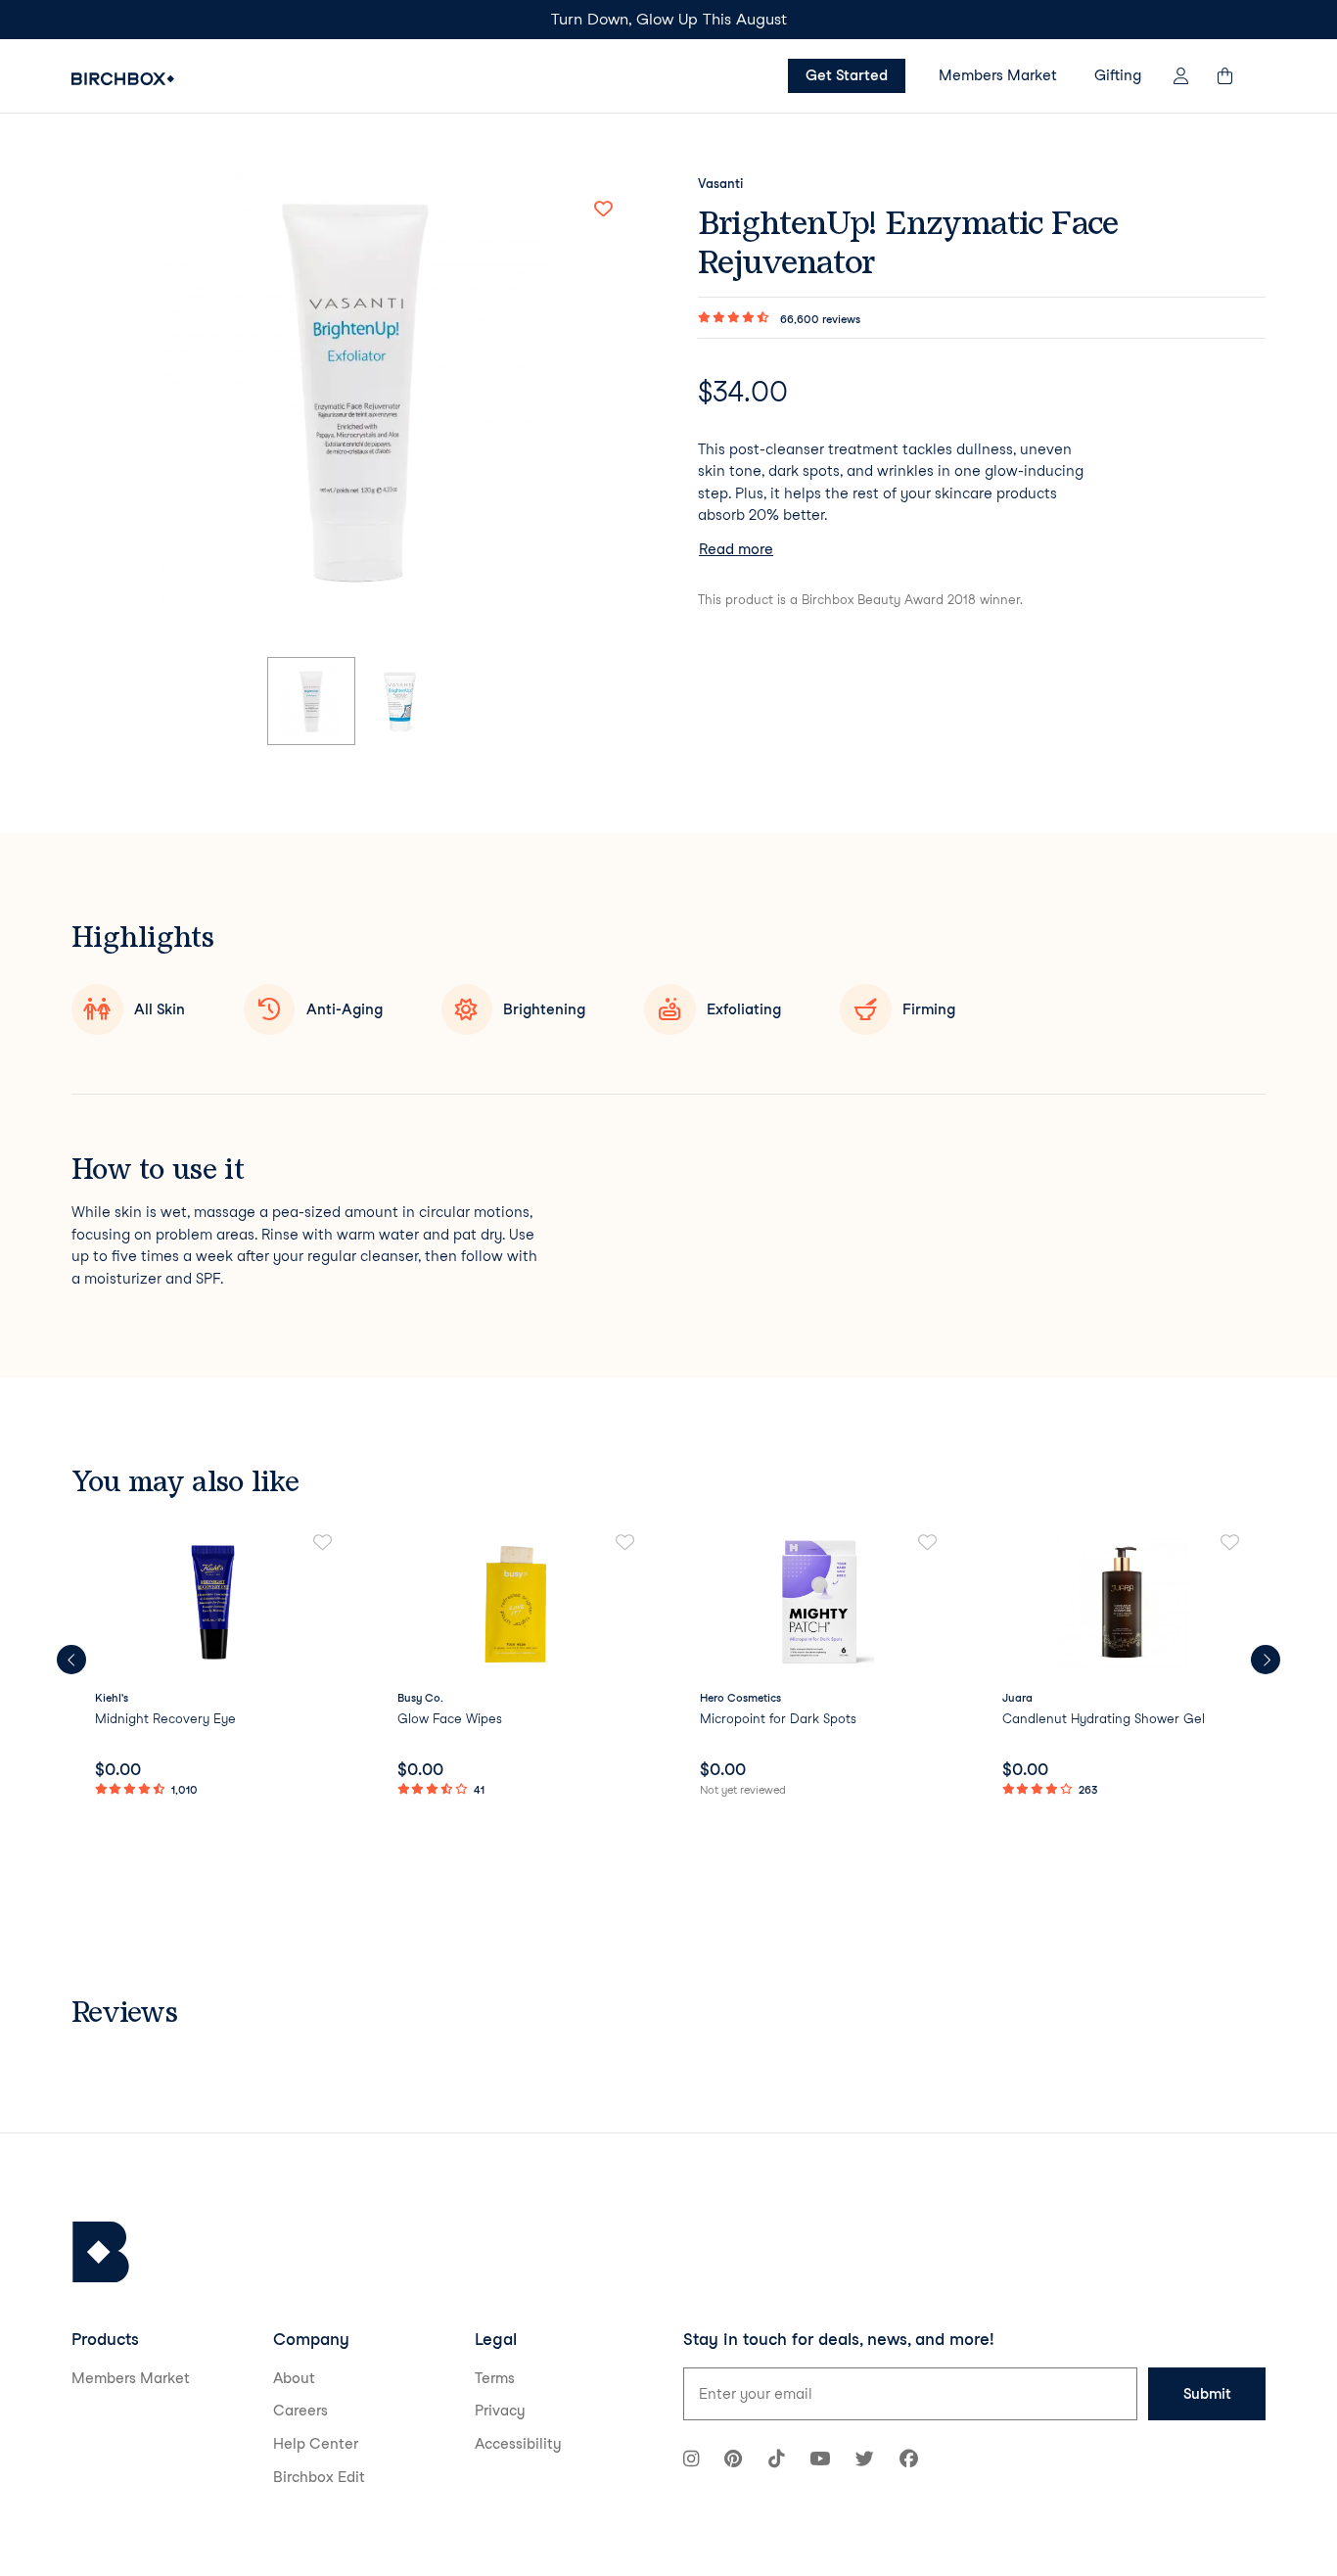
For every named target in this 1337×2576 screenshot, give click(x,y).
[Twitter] (865, 2461)
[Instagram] (691, 2461)
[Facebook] (909, 2461)
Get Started (847, 75)
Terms (495, 2378)
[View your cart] (1234, 76)
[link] (215, 1667)
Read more (736, 549)
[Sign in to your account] (1181, 76)
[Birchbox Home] (123, 79)
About (294, 2378)
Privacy (500, 2411)
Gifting (1118, 75)
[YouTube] (820, 2461)
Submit (1207, 2394)
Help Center (316, 2444)
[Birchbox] (101, 2252)
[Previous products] (71, 1660)
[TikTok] (776, 2461)
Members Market (998, 75)
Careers (300, 2411)
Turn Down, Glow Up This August (669, 19)
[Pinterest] (733, 2461)
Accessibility (518, 2444)
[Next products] (1266, 1660)
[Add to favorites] (603, 209)
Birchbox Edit (319, 2477)
